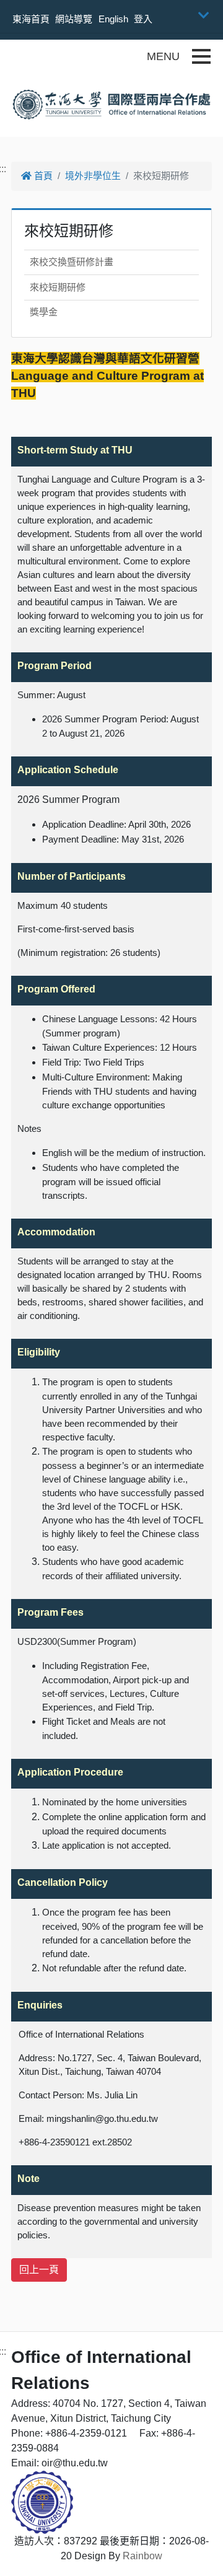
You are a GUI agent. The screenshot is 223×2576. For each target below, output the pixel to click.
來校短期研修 (58, 287)
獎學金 (44, 312)
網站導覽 (74, 19)
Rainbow (142, 2556)
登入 (143, 19)
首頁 (42, 176)
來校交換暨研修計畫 (72, 262)
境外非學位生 (93, 176)
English (113, 19)
